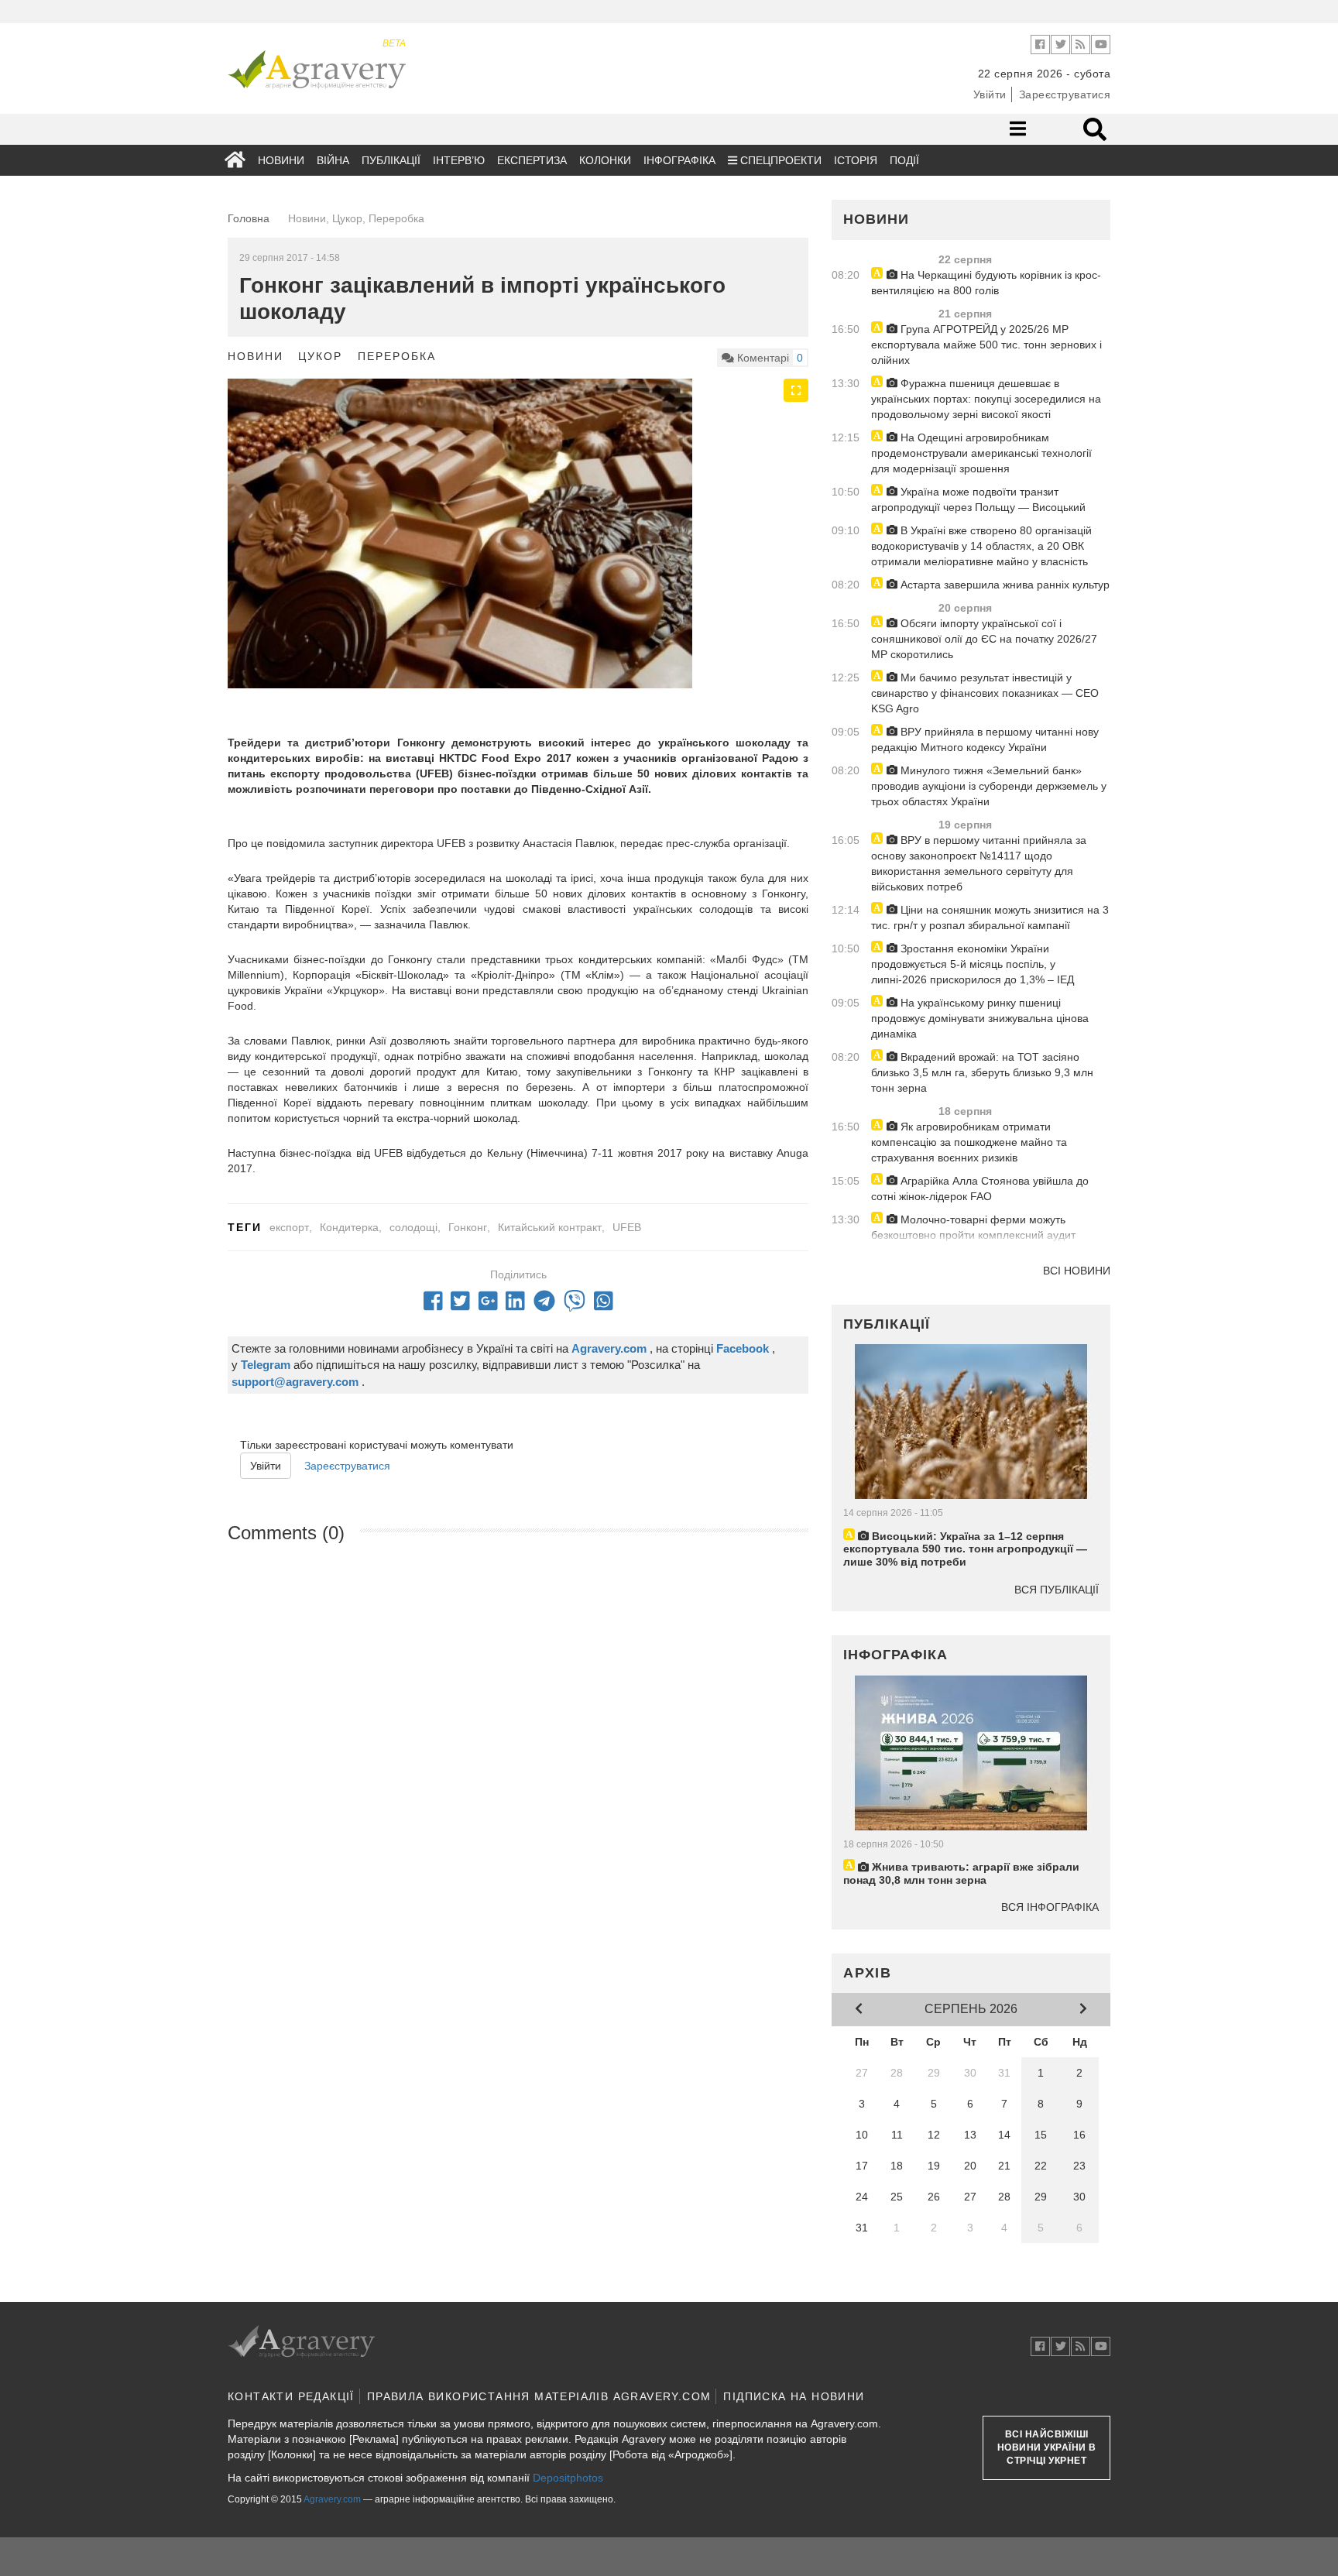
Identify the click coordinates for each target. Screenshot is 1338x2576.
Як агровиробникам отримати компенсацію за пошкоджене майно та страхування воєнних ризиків (969, 1142)
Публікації (391, 160)
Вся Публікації (1057, 1590)
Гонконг (468, 1227)
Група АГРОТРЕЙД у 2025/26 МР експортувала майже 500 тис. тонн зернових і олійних (986, 345)
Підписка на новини (794, 2396)
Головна (249, 218)
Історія (856, 160)
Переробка (396, 356)
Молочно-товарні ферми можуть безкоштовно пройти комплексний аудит (973, 1227)
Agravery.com (332, 2499)
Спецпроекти (779, 160)
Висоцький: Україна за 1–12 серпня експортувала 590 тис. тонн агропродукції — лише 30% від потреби (965, 1549)
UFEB (627, 1227)
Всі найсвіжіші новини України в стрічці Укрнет (1047, 2447)
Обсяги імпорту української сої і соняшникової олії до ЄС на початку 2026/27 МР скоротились (984, 639)
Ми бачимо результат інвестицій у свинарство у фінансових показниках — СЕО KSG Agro (985, 693)
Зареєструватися (1065, 94)
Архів (868, 1973)
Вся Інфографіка (1050, 1907)
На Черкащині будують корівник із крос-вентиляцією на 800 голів (986, 283)
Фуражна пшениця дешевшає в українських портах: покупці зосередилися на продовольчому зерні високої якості (986, 399)
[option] (518, 533)
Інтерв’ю (459, 160)
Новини (281, 160)
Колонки (605, 160)
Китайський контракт (550, 1227)
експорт (289, 1227)
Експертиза (532, 160)
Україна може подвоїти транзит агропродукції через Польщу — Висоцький (978, 499)
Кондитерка (349, 1227)
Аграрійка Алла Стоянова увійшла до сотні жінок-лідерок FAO (980, 1189)
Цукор (320, 356)
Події (904, 160)
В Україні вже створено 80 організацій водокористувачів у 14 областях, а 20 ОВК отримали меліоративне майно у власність (981, 546)
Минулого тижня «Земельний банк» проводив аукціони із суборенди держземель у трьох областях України (989, 786)
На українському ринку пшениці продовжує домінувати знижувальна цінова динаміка (980, 1018)
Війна (333, 160)
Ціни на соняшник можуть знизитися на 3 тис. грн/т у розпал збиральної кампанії (990, 918)
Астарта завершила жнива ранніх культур (1003, 585)
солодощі (413, 1227)
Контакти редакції (291, 2396)
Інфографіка (679, 160)
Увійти (990, 94)
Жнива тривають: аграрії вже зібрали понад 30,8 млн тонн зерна (961, 1873)
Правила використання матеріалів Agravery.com (539, 2396)
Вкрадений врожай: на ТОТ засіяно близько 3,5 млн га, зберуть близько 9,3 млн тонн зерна (982, 1072)
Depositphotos (568, 2478)
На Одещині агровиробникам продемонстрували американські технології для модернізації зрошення (981, 453)
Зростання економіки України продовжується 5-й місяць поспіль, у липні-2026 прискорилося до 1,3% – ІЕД (973, 964)
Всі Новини (1077, 1271)
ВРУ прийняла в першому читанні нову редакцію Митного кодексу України (985, 739)
